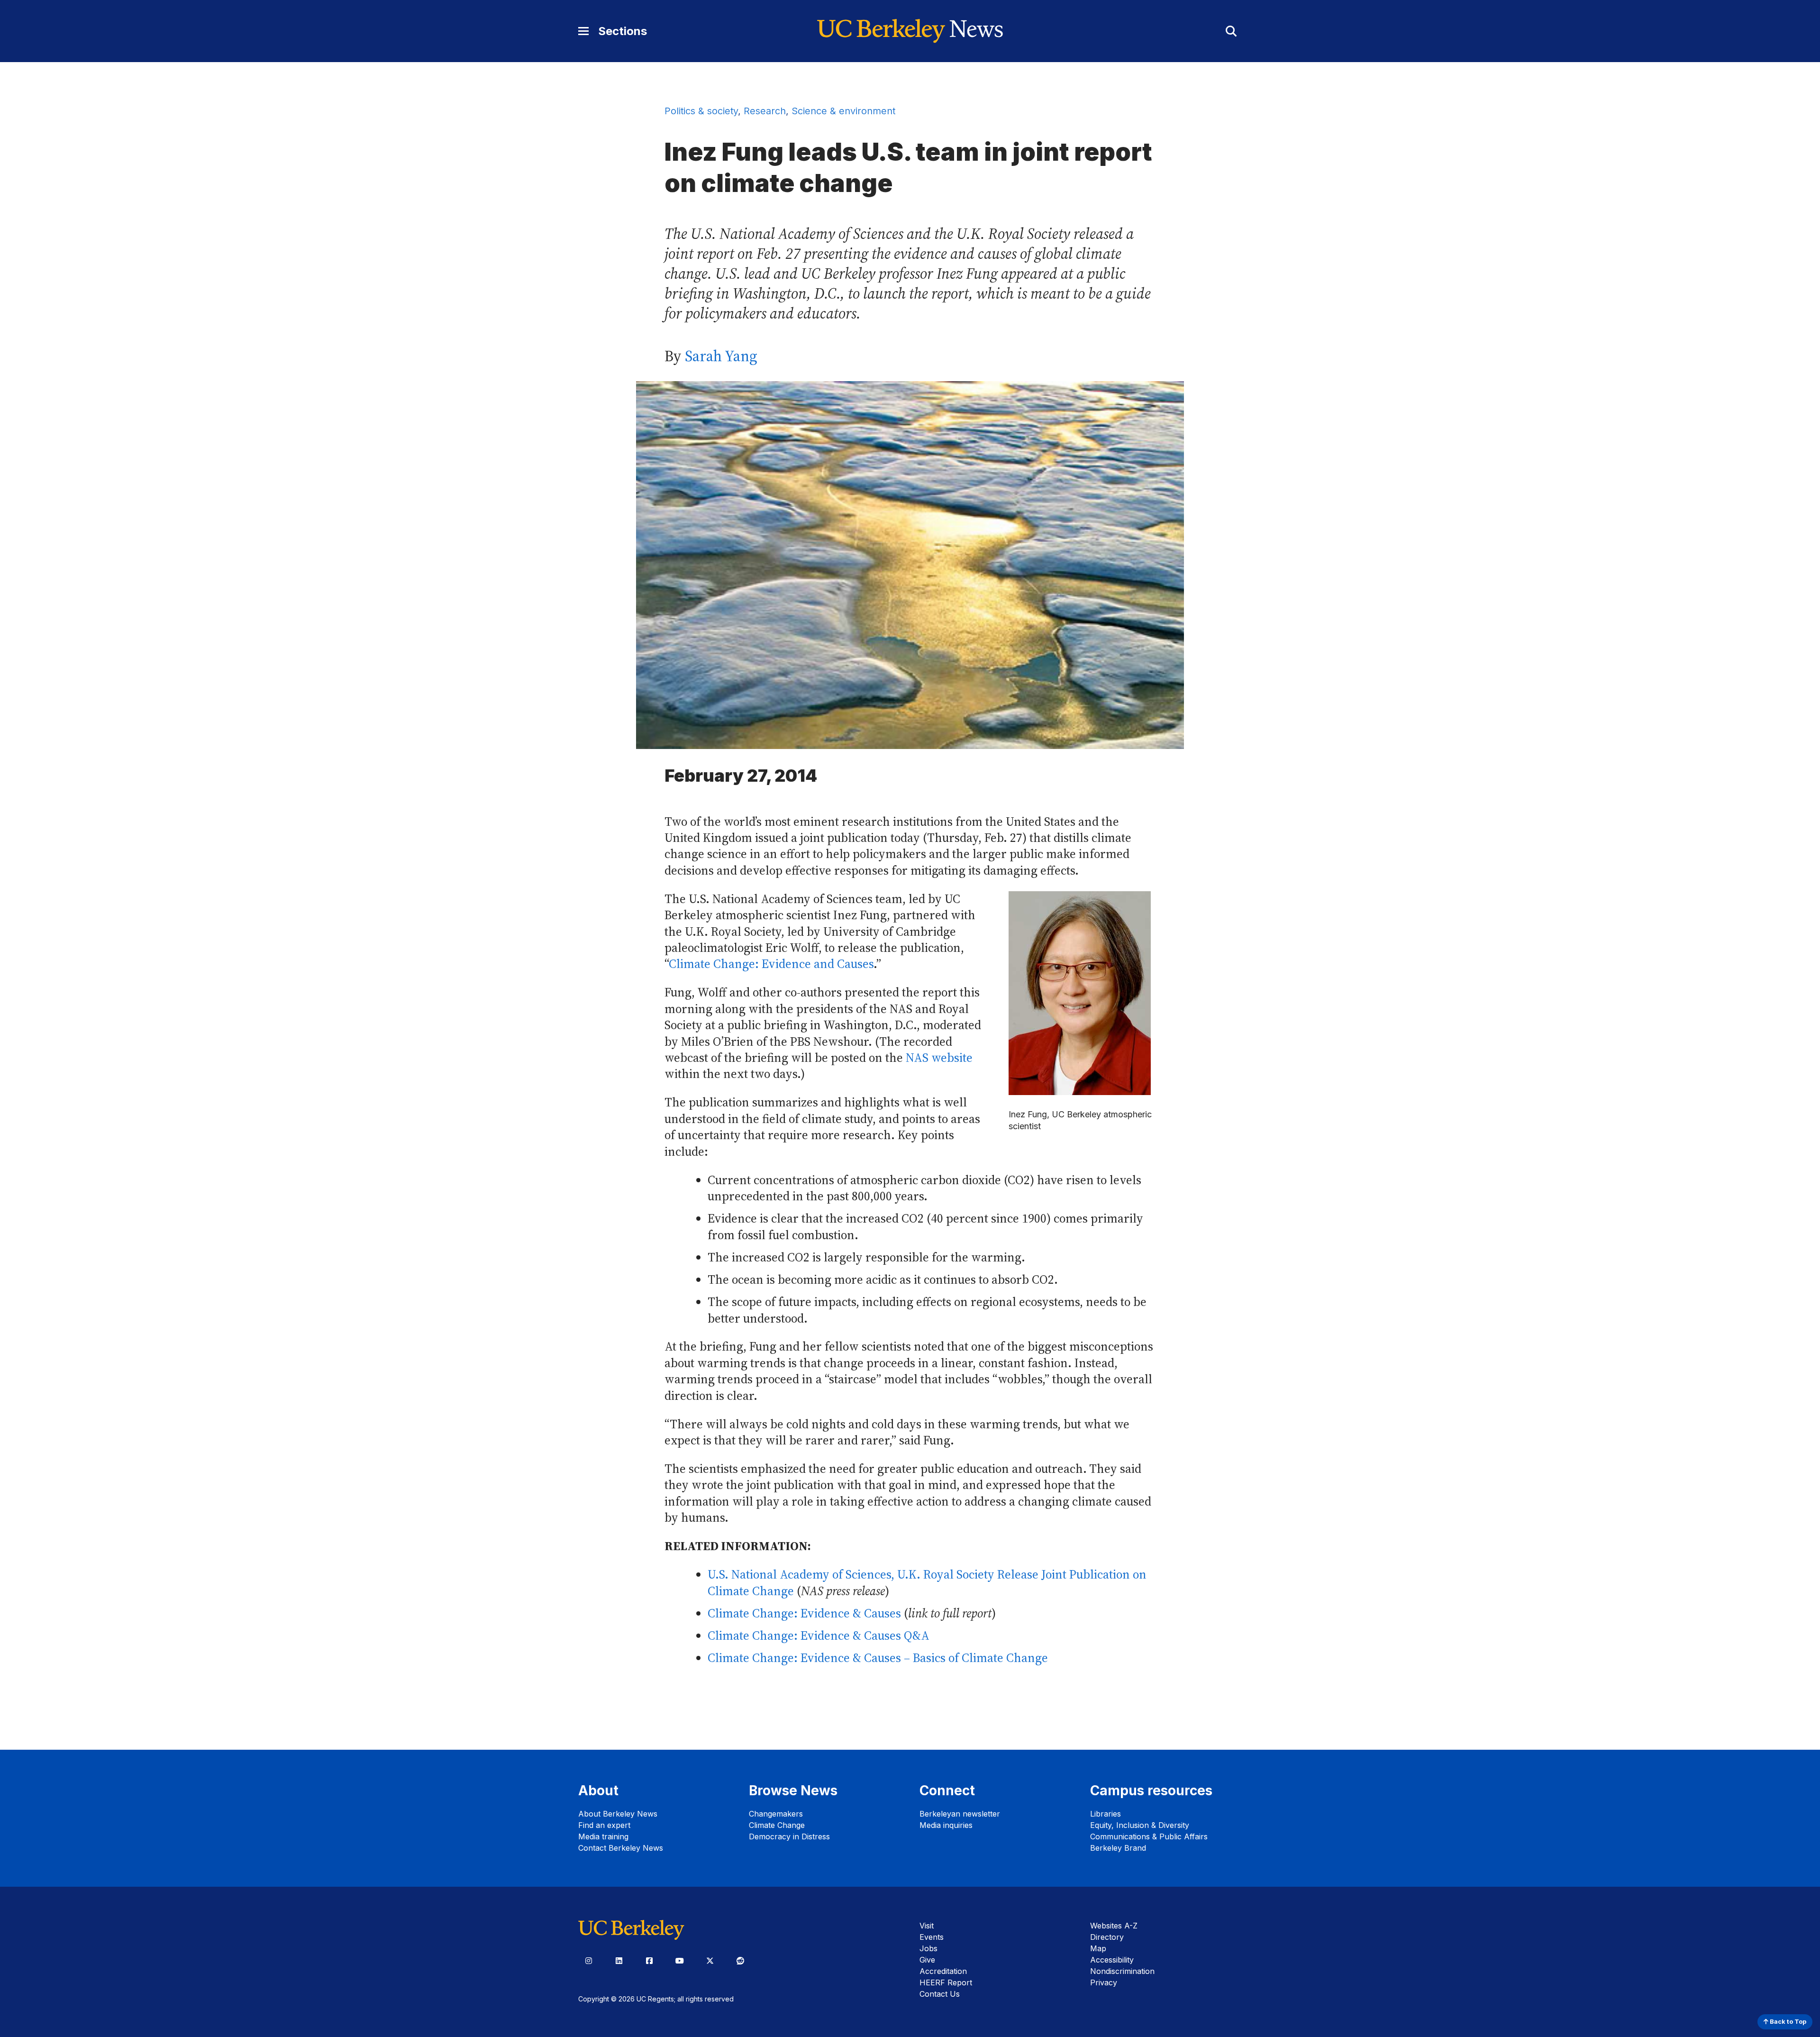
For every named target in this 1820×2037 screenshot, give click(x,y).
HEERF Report (946, 1982)
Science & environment (843, 111)
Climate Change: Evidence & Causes (804, 1613)
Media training (603, 1836)
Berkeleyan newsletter (960, 1814)
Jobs (928, 1948)
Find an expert (604, 1825)
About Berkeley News (618, 1814)
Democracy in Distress (789, 1836)
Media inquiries (946, 1825)
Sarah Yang (721, 356)
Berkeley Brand (1118, 1848)
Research (765, 111)
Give (927, 1960)
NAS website (939, 1058)
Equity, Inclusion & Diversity (1140, 1825)
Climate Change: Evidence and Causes (771, 964)
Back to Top (1787, 2022)
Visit (927, 1926)
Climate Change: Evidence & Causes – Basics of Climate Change (878, 1658)
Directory (1107, 1937)
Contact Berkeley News (621, 1848)
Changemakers (776, 1814)
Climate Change (777, 1825)
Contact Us (940, 1994)
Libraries (1106, 1814)
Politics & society (701, 111)
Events (932, 1937)
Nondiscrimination (1122, 1971)
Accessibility (1112, 1960)
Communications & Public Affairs (1149, 1836)
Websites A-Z (1114, 1926)
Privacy (1104, 1982)
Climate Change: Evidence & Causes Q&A (819, 1636)
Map (1098, 1948)
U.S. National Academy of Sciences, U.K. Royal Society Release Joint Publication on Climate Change (927, 1583)
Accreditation (943, 1971)
